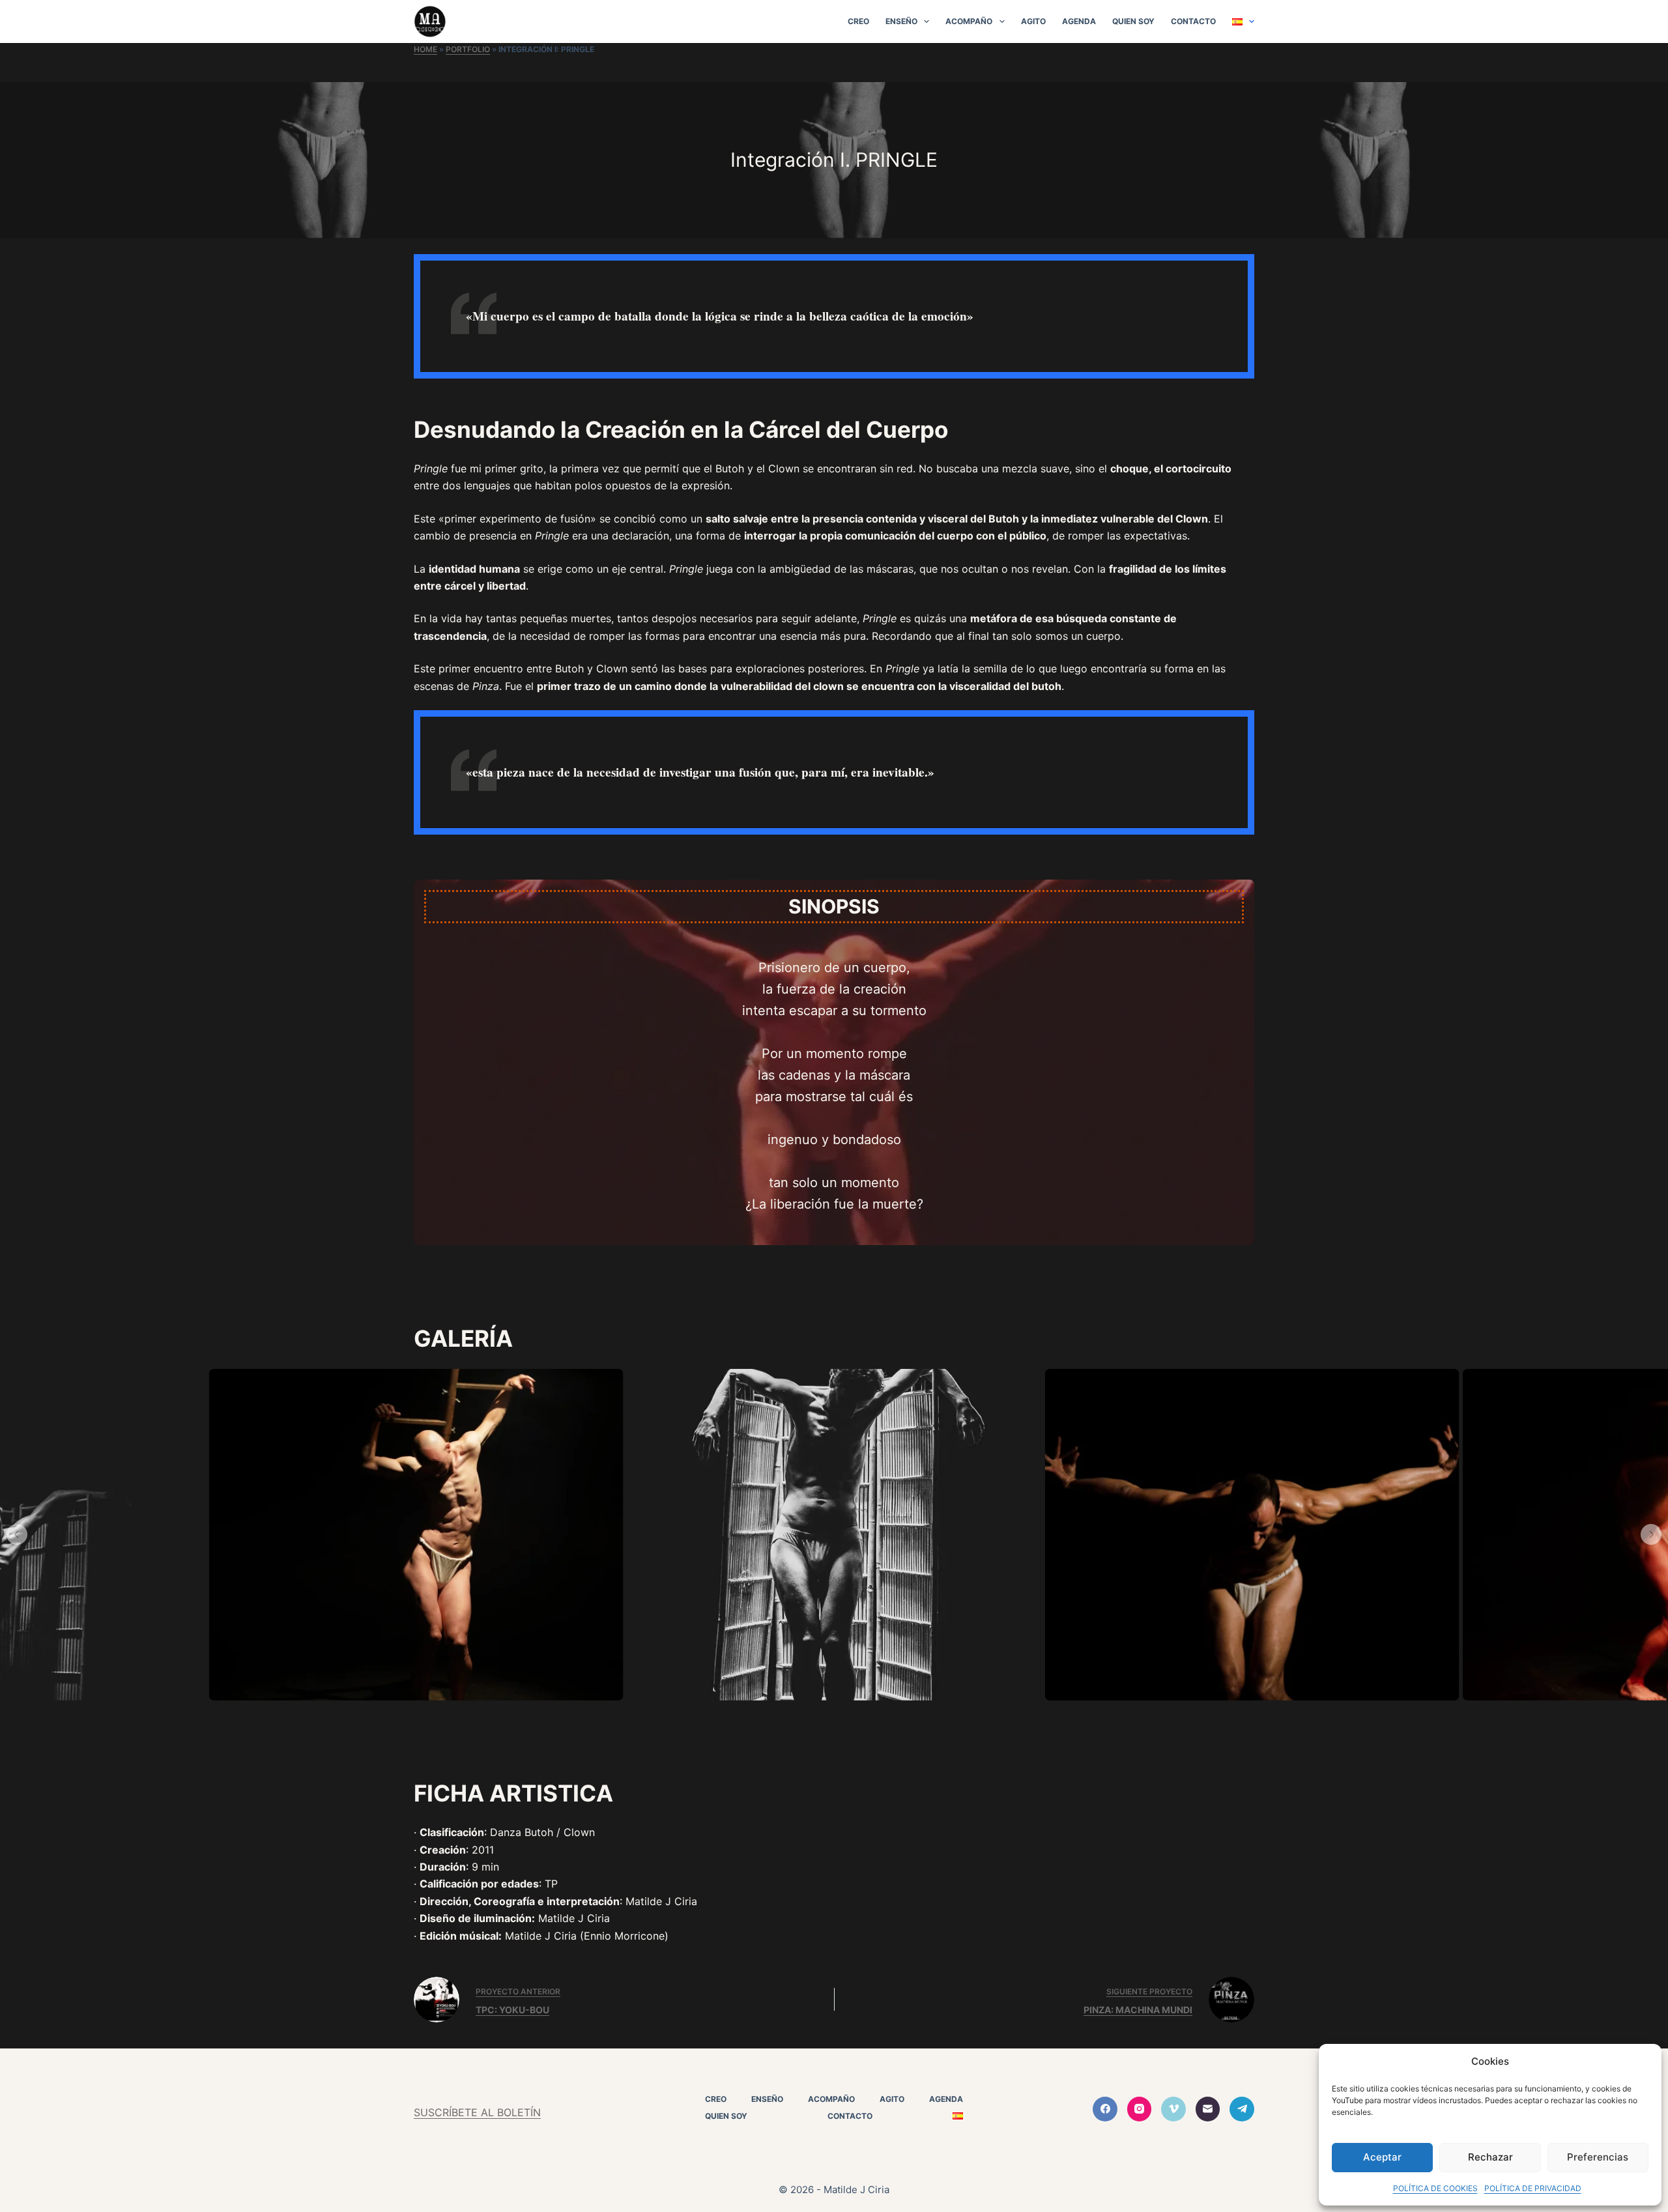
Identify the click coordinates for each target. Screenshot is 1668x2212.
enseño (901, 21)
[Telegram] (1242, 2109)
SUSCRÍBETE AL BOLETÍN (477, 2112)
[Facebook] (1105, 2109)
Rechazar (1490, 2157)
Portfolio (468, 49)
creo (858, 21)
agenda (1079, 21)
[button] (17, 1534)
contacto (1193, 21)
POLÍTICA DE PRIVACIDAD (1533, 2188)
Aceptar (1382, 2157)
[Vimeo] (1173, 2109)
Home (425, 49)
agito (1033, 21)
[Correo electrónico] (1208, 2109)
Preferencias (1598, 2157)
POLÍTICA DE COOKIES (1435, 2188)
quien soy (1133, 21)
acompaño (969, 21)
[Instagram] (1140, 2109)
